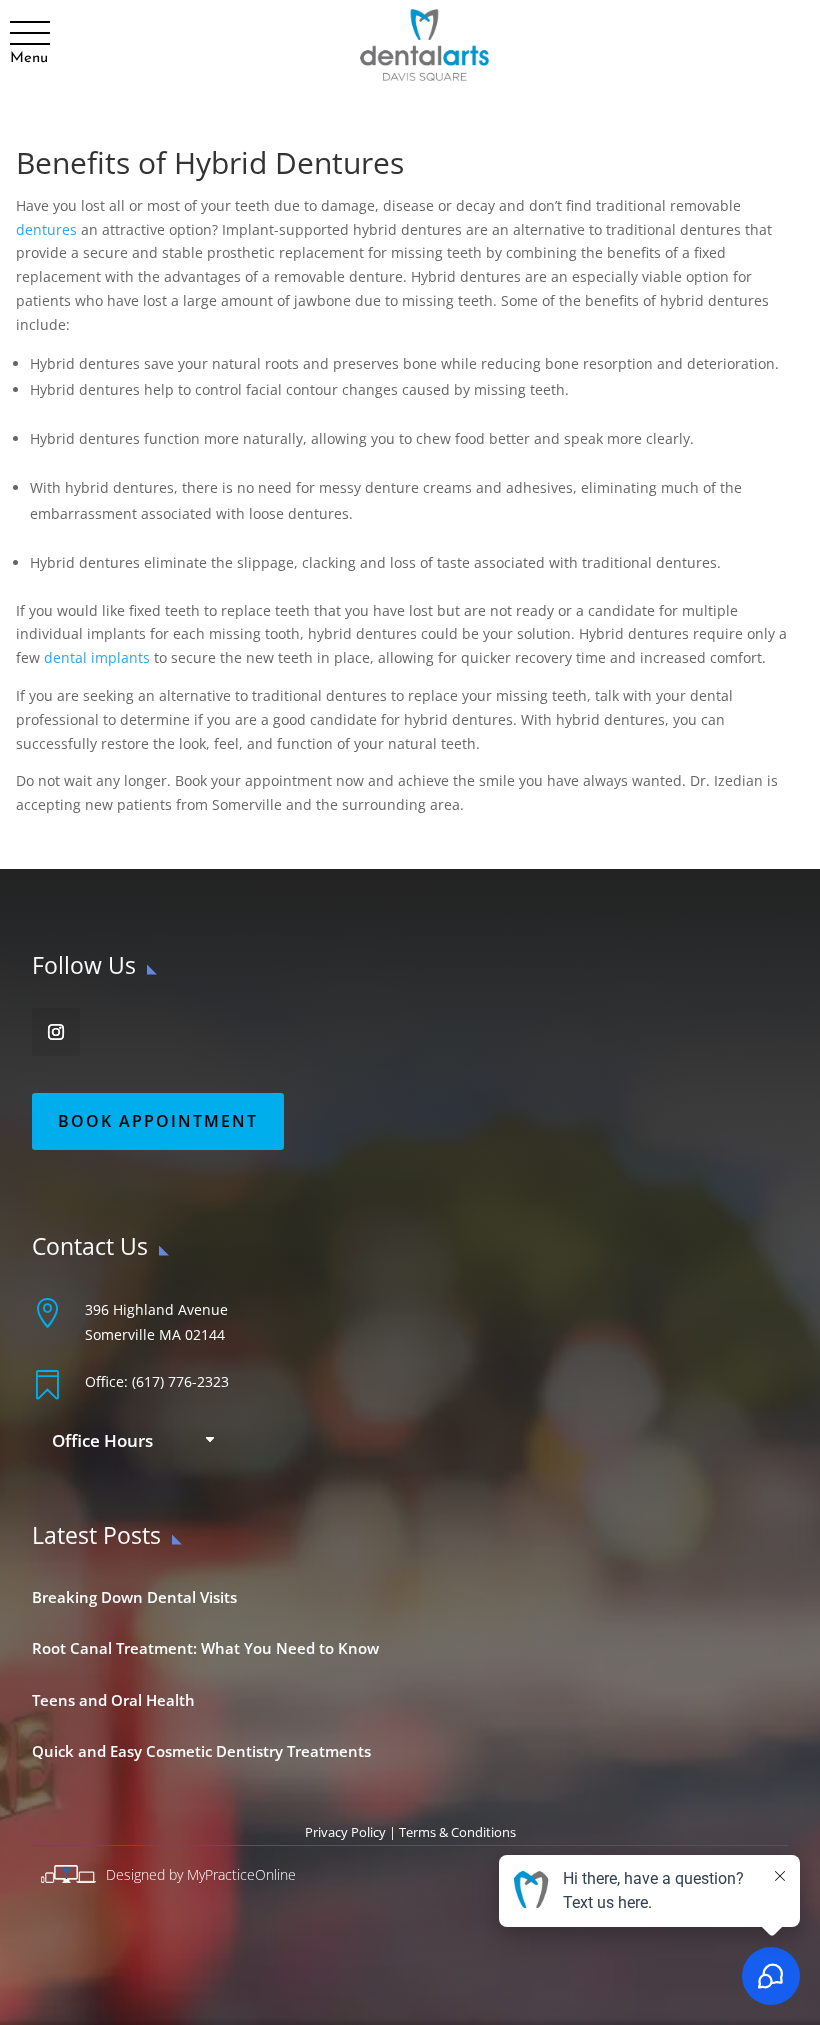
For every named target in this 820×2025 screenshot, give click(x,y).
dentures (46, 229)
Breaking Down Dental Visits (134, 1597)
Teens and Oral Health (113, 1700)
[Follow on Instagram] (56, 1032)
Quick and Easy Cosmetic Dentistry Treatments (201, 1751)
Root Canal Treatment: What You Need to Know (205, 1648)
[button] (29, 34)
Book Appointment (158, 1121)
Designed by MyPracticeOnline (201, 1874)
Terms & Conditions (457, 1832)
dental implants (97, 657)
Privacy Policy (345, 1832)
